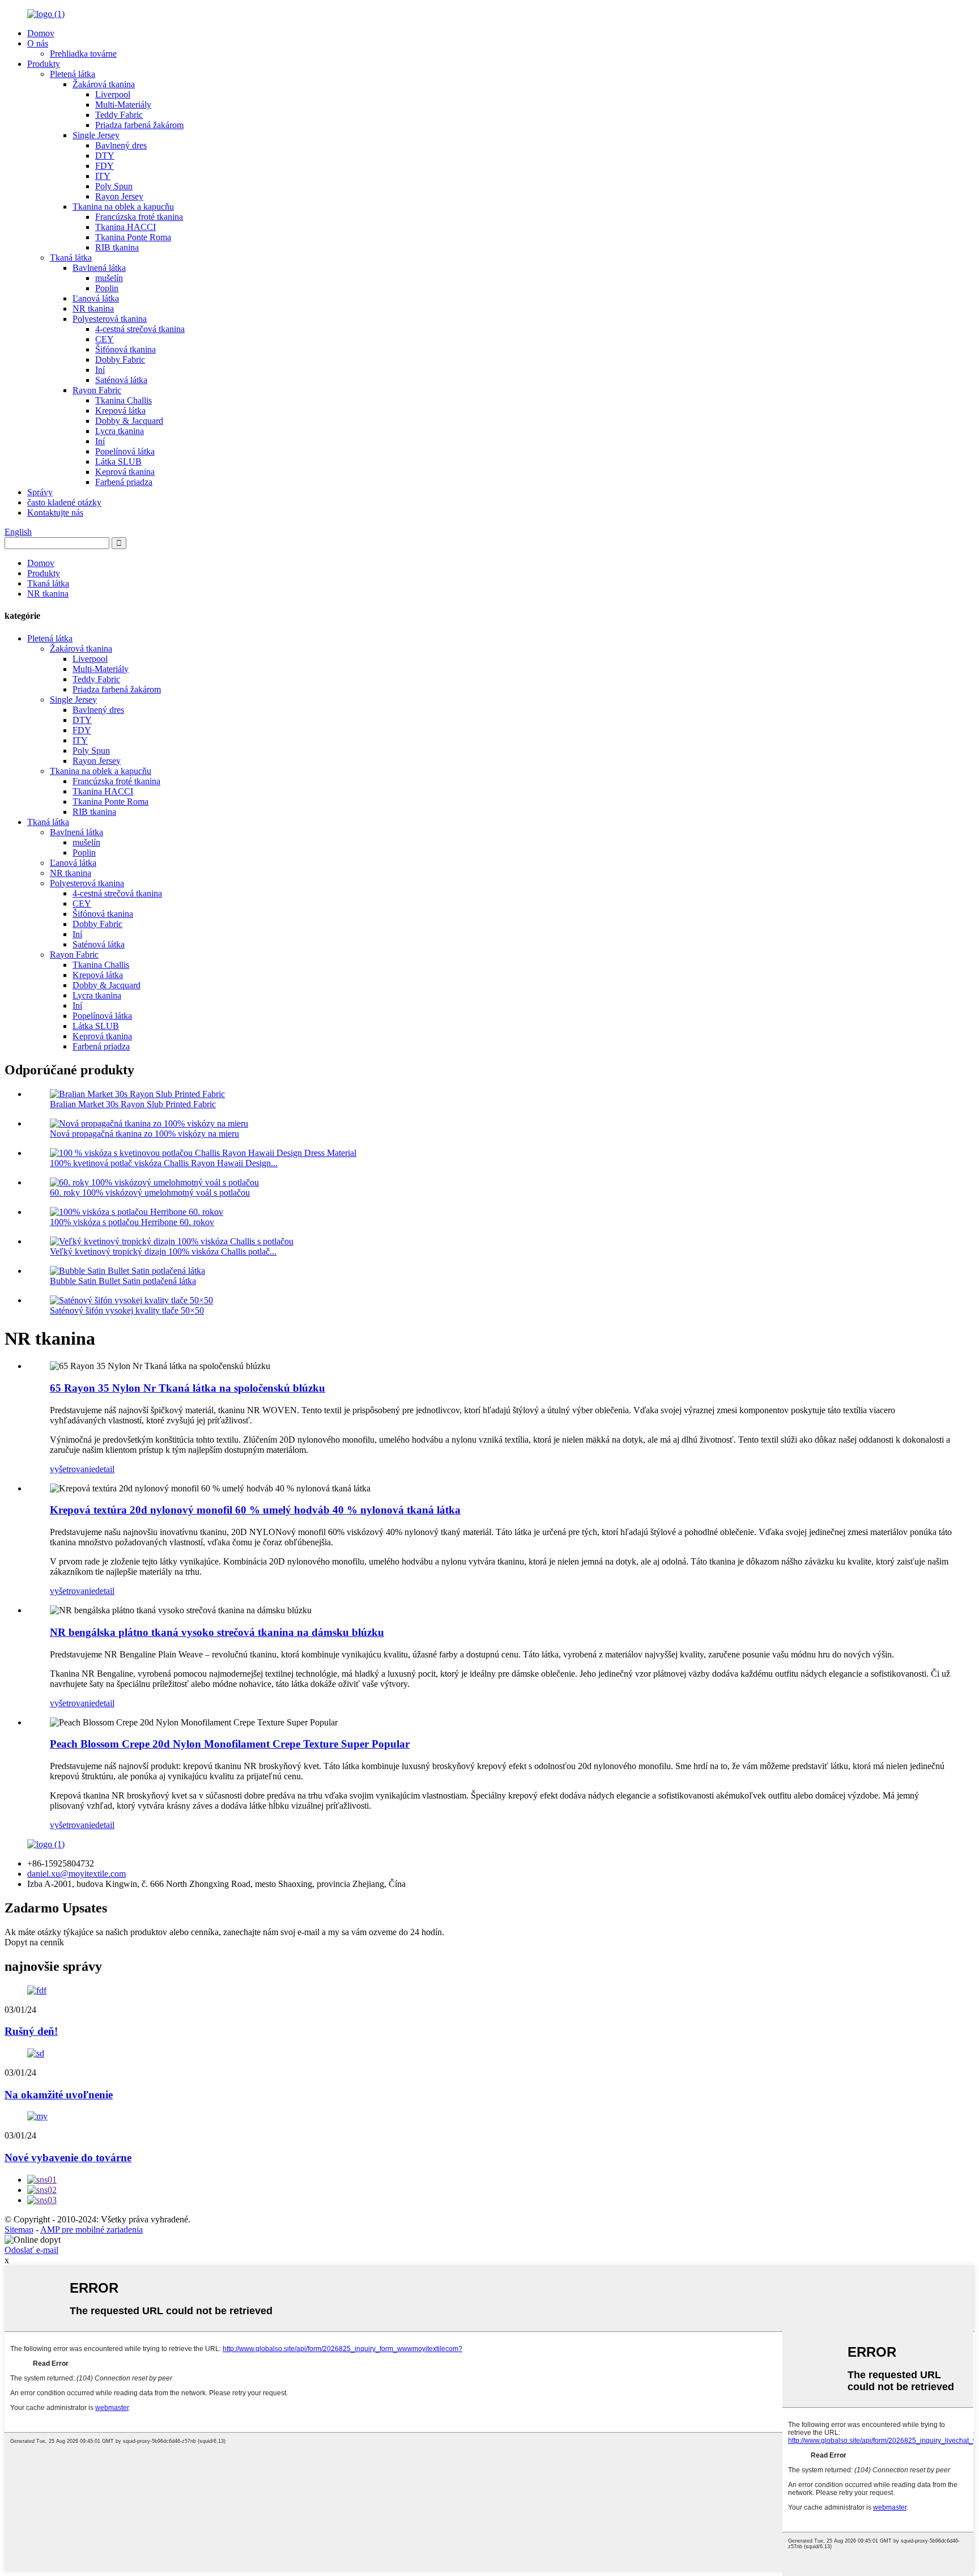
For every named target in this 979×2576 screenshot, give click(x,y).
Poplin (107, 288)
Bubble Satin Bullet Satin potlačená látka (123, 1281)
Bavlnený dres (121, 145)
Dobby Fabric (120, 360)
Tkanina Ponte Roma (133, 237)
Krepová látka (120, 411)
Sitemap (19, 2229)
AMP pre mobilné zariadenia (91, 2229)
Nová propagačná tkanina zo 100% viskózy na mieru (144, 1134)
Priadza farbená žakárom (139, 125)
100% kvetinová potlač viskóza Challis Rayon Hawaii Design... (164, 1163)
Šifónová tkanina (125, 349)
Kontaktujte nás (55, 513)
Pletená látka (73, 74)
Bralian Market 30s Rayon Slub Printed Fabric (133, 1104)
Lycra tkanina (120, 431)
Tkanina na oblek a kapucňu (123, 207)
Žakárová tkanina (104, 84)
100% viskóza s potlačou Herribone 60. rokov (132, 1222)
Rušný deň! (31, 2031)
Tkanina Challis (124, 400)
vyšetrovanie (73, 1469)
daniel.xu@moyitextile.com (76, 1874)
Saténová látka (121, 380)
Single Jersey (96, 135)
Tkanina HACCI (125, 227)
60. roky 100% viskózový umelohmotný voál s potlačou (150, 1193)
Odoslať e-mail (31, 2250)
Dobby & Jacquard (129, 421)
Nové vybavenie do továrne (68, 2158)
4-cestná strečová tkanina (140, 329)
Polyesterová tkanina (110, 319)
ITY (103, 176)
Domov (41, 33)
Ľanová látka (96, 298)
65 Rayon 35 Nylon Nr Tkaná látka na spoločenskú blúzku (188, 1388)
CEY (105, 339)
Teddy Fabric (119, 115)
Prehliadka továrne (83, 54)
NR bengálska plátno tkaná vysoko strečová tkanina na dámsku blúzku (217, 1632)
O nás (38, 43)
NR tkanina (93, 309)
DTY (105, 156)
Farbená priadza (124, 482)
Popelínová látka (125, 451)
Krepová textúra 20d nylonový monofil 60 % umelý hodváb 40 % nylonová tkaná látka (255, 1510)
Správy (40, 492)
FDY (105, 166)
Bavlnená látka (99, 268)
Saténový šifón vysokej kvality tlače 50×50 (127, 1310)
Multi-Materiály (123, 105)
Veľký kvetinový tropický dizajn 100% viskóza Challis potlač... (163, 1251)
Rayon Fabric (97, 390)
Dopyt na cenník (34, 1942)
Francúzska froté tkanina (139, 217)
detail (105, 1469)
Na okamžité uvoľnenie (59, 2095)
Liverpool (113, 94)
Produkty (44, 64)
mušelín (109, 278)
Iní (100, 370)
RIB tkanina (117, 247)
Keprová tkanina (125, 472)
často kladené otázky (64, 502)
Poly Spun (114, 186)
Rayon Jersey (119, 196)
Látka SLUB (118, 462)
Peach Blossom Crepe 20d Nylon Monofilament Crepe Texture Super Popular (230, 1744)
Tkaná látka (71, 258)
